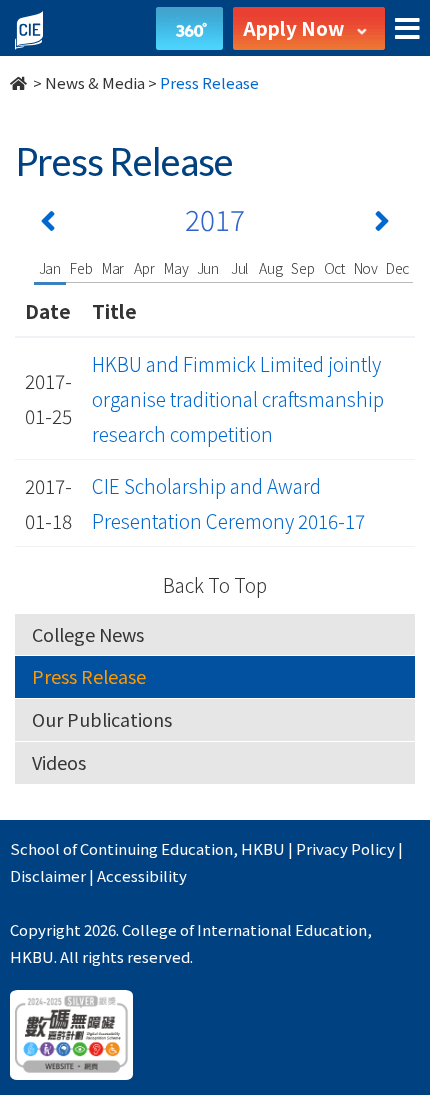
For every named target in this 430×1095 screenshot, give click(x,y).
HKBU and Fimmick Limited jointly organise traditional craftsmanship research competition (238, 398)
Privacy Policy (345, 848)
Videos (59, 762)
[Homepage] (20, 82)
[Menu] (407, 29)
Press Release (89, 676)
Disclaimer (48, 875)
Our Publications (102, 719)
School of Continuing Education (121, 848)
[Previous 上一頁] (48, 225)
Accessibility (142, 875)
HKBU (263, 848)
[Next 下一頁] (382, 225)
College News (88, 634)
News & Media (95, 82)
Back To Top (215, 584)
